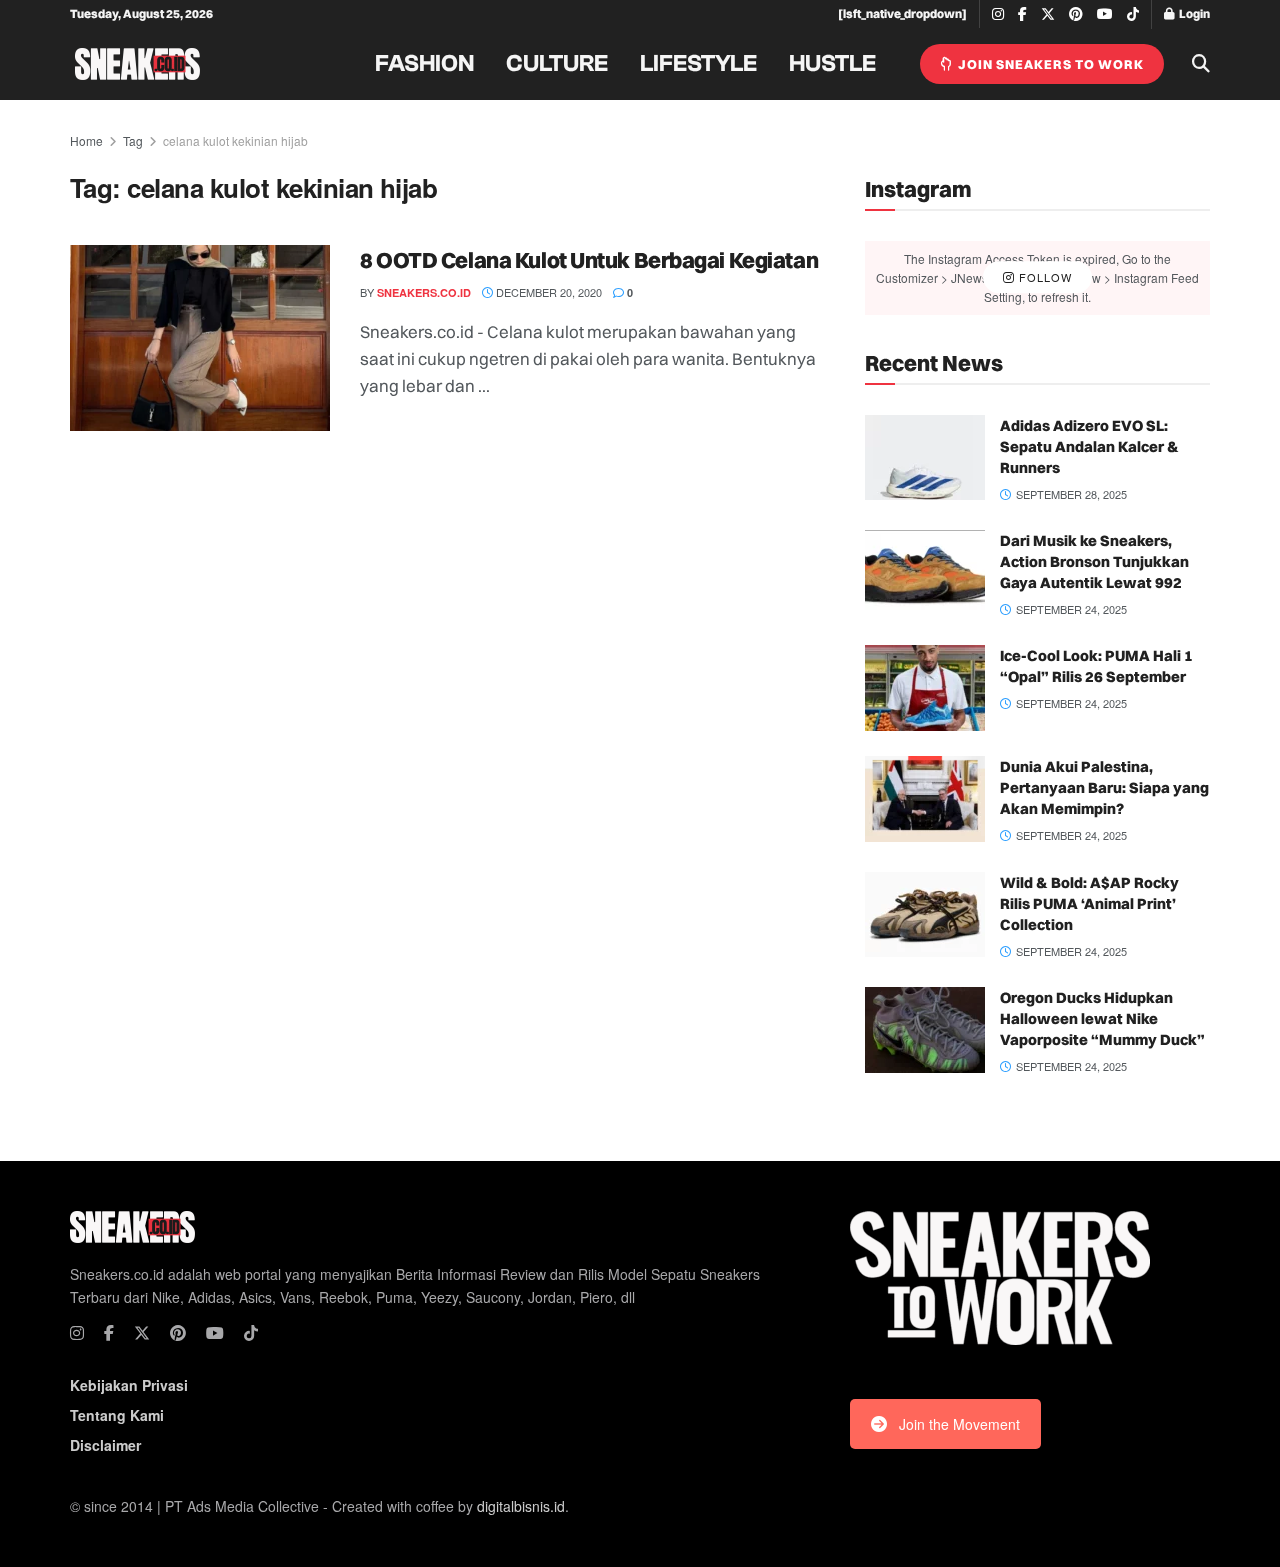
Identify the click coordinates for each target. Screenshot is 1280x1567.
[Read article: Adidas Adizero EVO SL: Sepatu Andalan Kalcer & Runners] (925, 458)
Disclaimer (105, 1445)
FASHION (424, 64)
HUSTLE (832, 64)
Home (86, 140)
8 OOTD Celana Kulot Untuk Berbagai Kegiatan (589, 260)
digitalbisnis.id (521, 1506)
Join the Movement (959, 1424)
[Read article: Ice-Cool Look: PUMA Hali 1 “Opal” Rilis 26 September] (925, 688)
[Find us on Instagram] (998, 14)
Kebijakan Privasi (129, 1385)
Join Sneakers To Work (1049, 64)
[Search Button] (1201, 64)
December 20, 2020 (547, 292)
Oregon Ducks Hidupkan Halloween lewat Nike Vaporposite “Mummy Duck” (1102, 1018)
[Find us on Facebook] (1022, 14)
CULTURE (557, 64)
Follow (1043, 277)
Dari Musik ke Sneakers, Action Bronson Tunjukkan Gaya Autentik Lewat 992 (1094, 561)
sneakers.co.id (424, 292)
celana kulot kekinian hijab (235, 140)
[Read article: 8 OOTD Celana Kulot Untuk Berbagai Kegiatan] (200, 338)
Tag (133, 140)
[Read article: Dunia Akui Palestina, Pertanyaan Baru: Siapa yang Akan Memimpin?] (925, 799)
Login (1193, 13)
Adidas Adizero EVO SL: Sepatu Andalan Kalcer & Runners (1089, 446)
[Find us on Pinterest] (1076, 14)
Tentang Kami (117, 1415)
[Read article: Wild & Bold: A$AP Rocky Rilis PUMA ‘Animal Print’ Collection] (925, 915)
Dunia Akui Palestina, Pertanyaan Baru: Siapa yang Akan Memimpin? (1104, 787)
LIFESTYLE (698, 64)
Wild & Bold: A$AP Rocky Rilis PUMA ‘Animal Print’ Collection (1089, 903)
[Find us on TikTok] (1133, 15)
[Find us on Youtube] (1105, 14)
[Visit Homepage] (137, 64)
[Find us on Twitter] (1048, 14)
